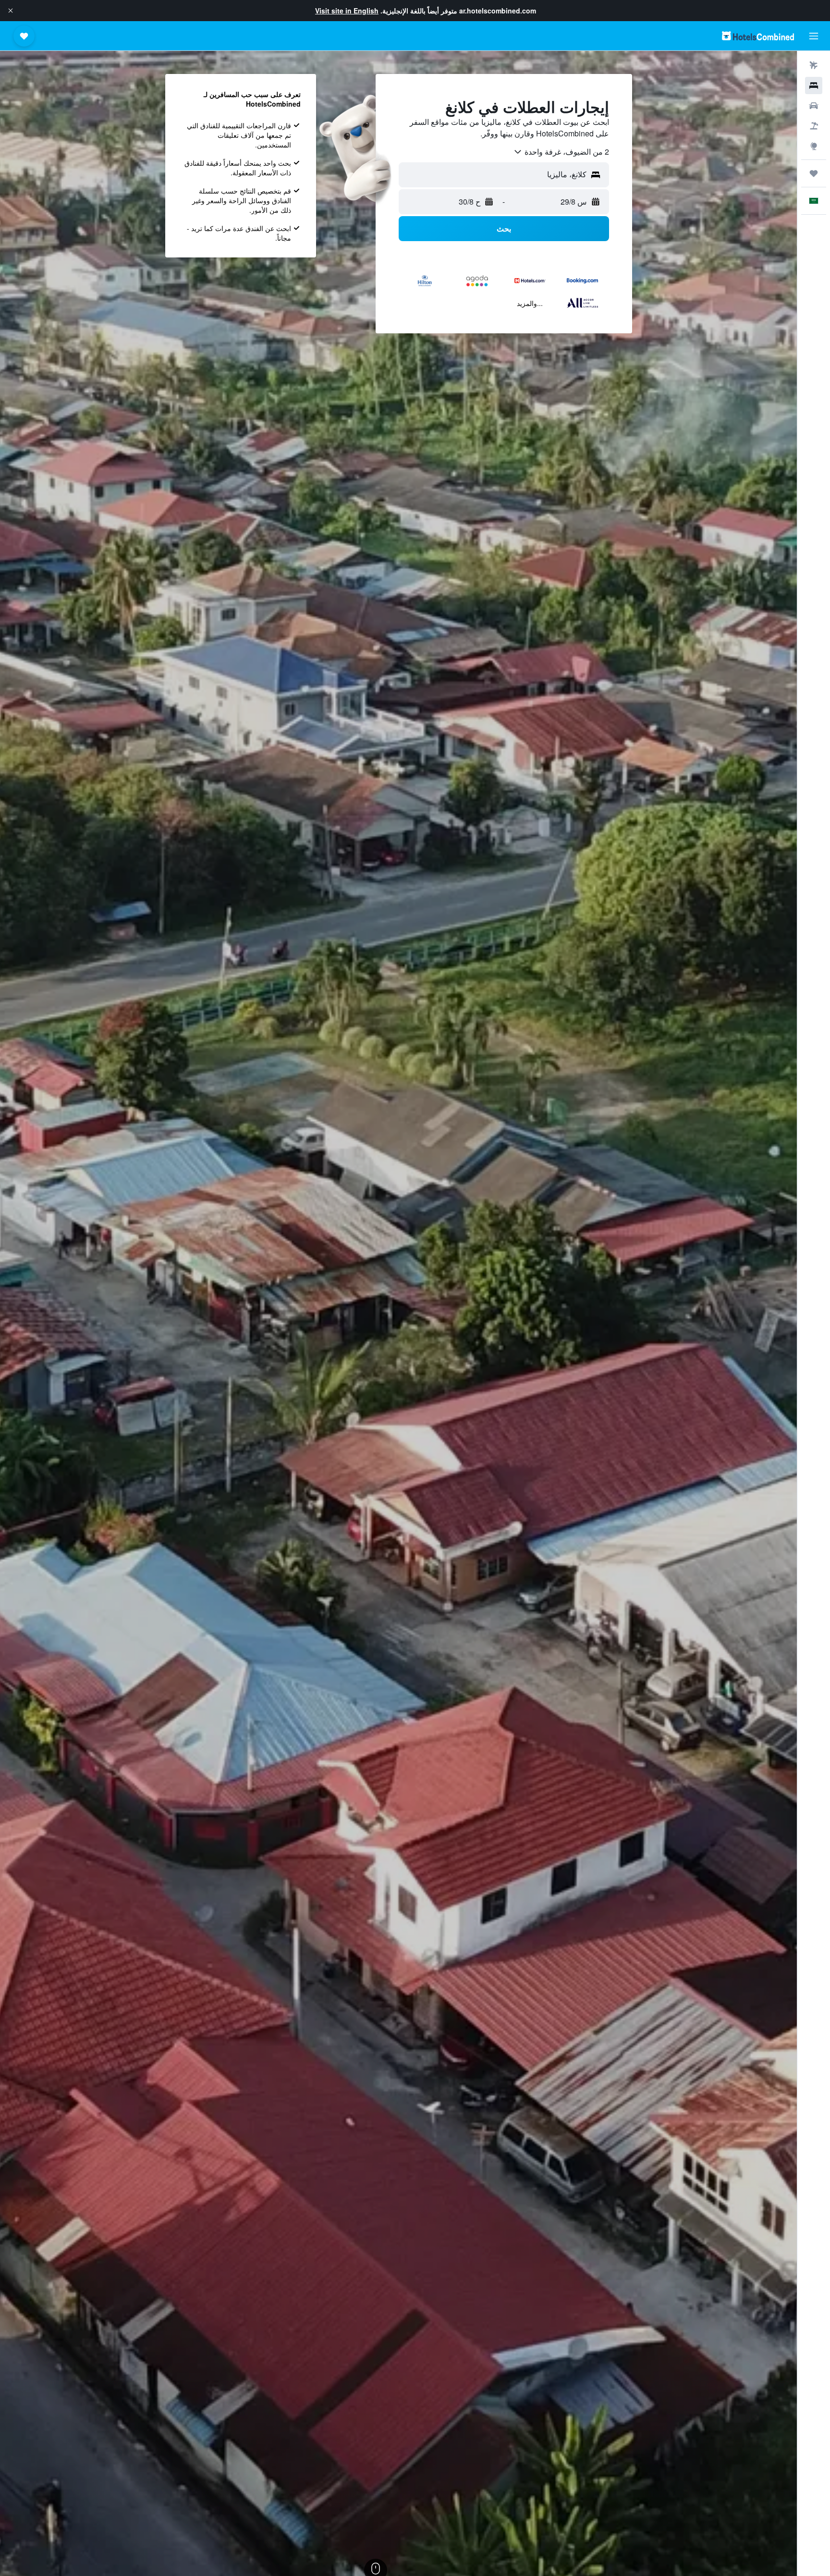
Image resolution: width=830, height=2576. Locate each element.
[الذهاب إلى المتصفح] (814, 146)
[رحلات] (814, 173)
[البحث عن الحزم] (814, 126)
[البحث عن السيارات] (814, 106)
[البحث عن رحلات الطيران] (814, 65)
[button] (11, 11)
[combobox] (561, 152)
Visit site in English (347, 11)
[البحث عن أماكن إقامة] (814, 85)
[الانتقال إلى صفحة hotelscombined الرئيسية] (758, 36)
